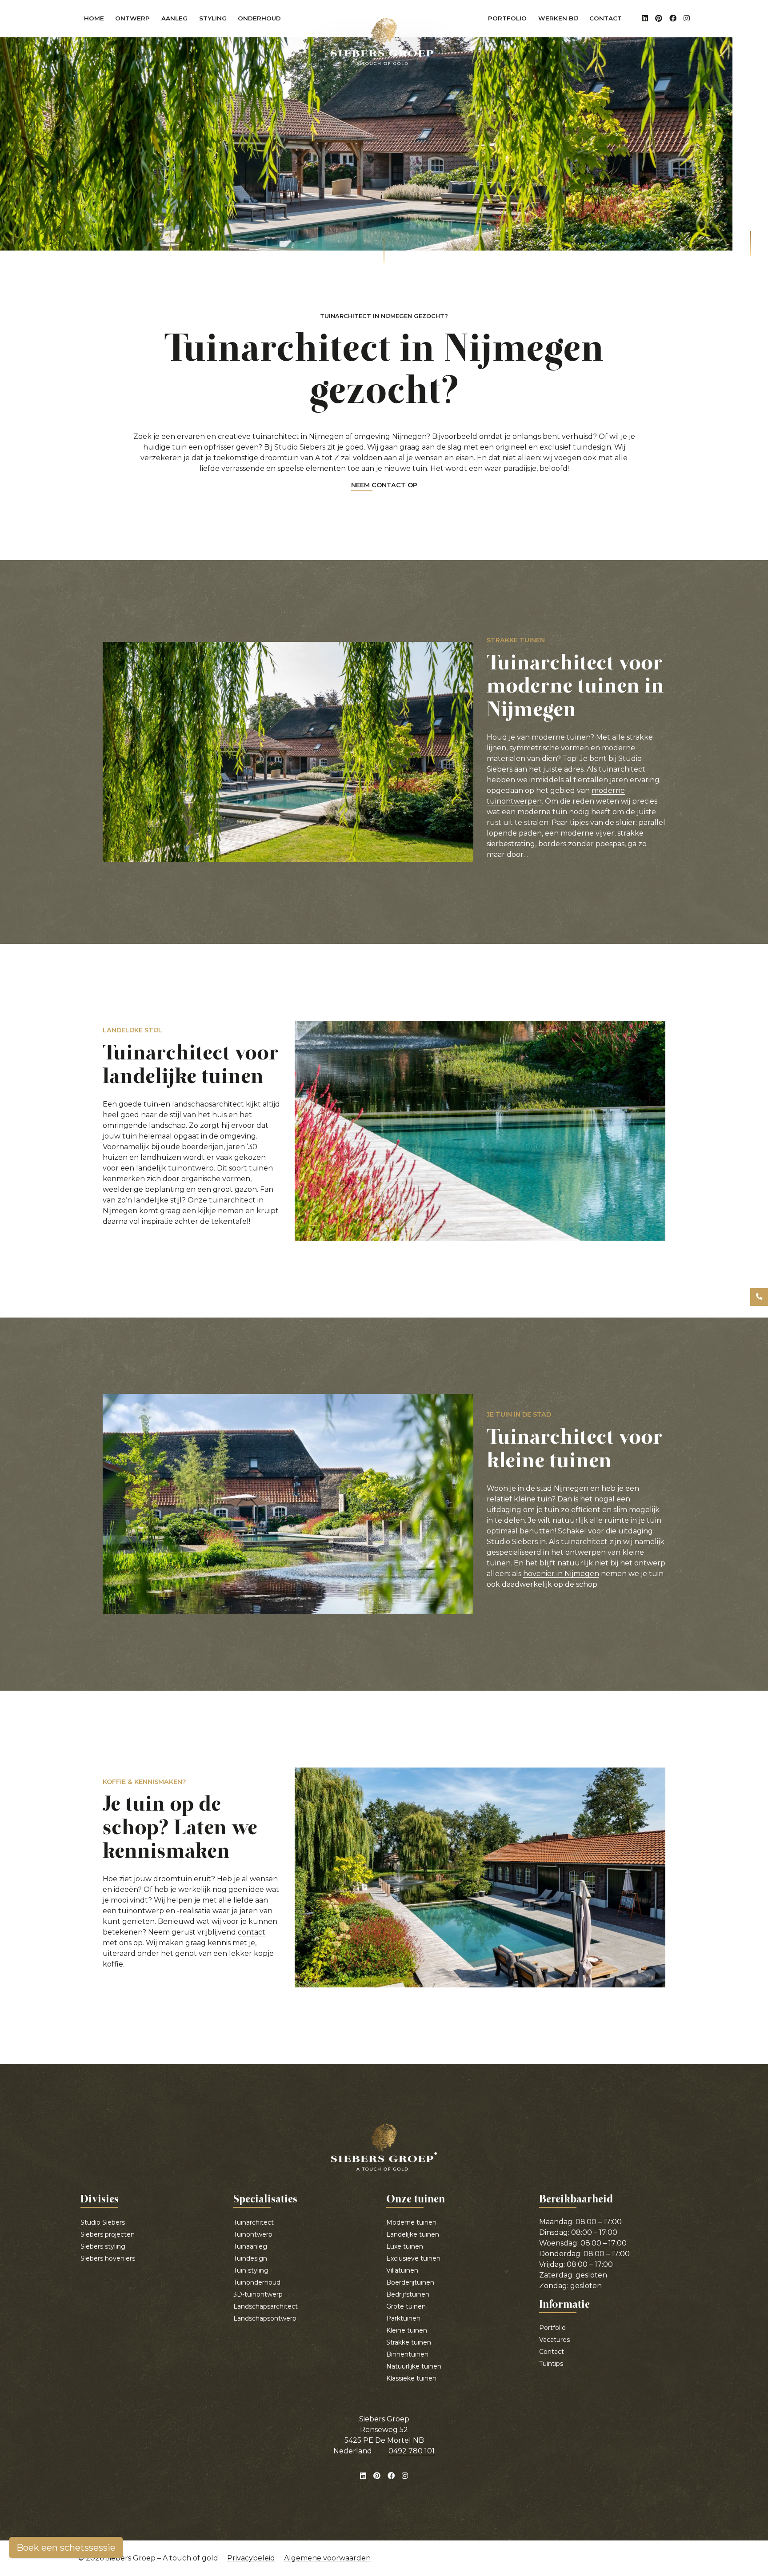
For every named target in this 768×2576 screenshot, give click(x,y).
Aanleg (177, 20)
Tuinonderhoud (257, 2282)
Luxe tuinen (405, 2246)
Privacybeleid (251, 2558)
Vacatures (554, 2340)
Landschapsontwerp (265, 2318)
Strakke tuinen (409, 2342)
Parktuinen (403, 2318)
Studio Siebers (103, 2222)
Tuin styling (251, 2270)
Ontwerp (135, 20)
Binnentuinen (407, 2354)
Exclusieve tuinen (413, 2258)
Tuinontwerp (253, 2234)
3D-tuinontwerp (258, 2294)
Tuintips (551, 2364)
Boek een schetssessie (66, 2548)
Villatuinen (402, 2270)
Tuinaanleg (250, 2246)
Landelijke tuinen (413, 2234)
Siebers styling (103, 2246)
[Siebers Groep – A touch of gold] (384, 42)
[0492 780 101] (759, 1297)
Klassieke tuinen (411, 2378)
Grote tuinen (406, 2306)
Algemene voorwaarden (327, 2558)
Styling (216, 20)
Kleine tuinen (407, 2330)
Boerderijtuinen (410, 2282)
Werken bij (558, 18)
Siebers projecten (108, 2234)
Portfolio (507, 18)
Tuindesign (250, 2258)
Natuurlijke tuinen (414, 2366)
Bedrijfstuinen (408, 2294)
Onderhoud (262, 20)
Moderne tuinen (411, 2222)
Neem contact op (384, 486)
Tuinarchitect (254, 2222)
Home (94, 18)
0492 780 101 (412, 2451)
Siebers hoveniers (108, 2258)
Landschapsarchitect (266, 2306)
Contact (606, 18)
